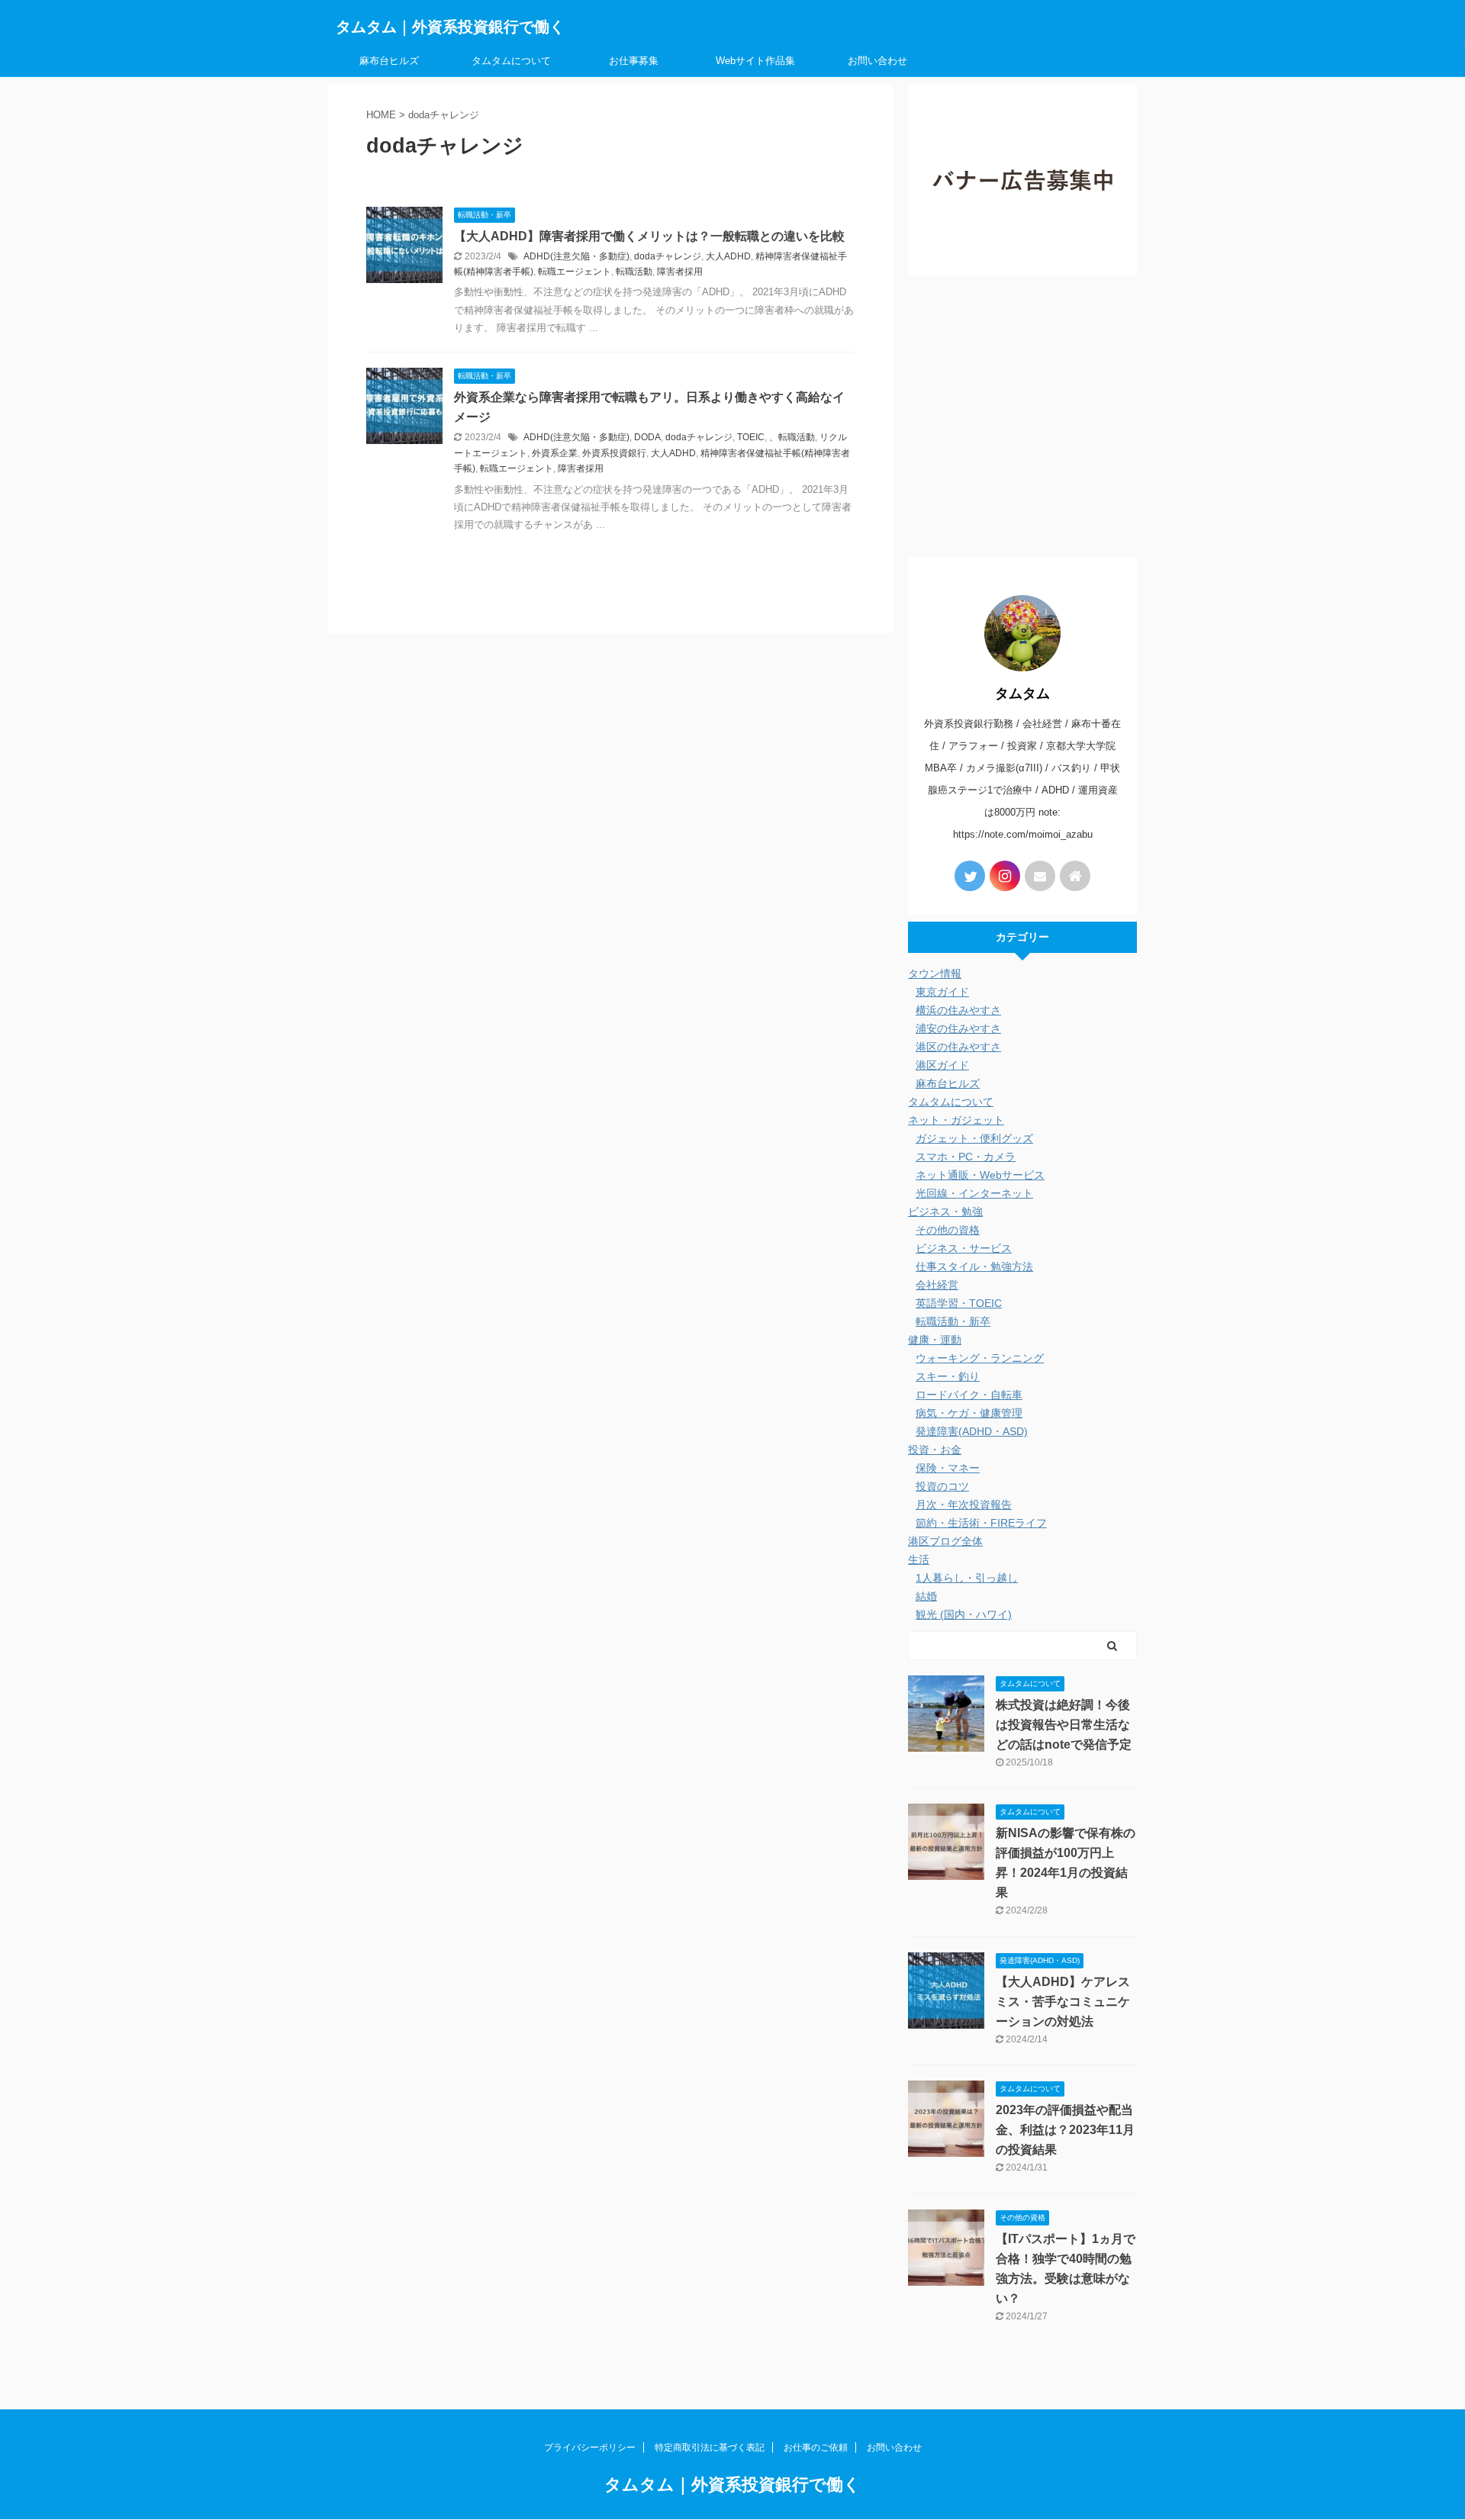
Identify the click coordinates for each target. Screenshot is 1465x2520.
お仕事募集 (634, 61)
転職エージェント (575, 272)
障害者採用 (680, 272)
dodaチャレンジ (668, 256)
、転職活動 (792, 437)
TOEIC (751, 437)
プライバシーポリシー (590, 2448)
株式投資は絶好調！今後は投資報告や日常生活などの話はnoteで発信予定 (1064, 1725)
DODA (647, 437)
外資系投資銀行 (614, 453)
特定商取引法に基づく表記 (710, 2448)
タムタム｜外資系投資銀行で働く (450, 27)
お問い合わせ (877, 61)
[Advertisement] (1022, 420)
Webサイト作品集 (755, 61)
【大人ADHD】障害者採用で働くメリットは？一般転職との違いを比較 (649, 236)
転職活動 (634, 272)
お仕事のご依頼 (816, 2448)
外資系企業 (555, 453)
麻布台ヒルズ (389, 61)
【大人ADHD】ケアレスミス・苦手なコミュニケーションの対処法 (1063, 2002)
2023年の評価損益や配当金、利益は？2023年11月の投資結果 (1065, 2130)
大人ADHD (728, 256)
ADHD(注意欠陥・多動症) (576, 256)
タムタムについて (511, 61)
